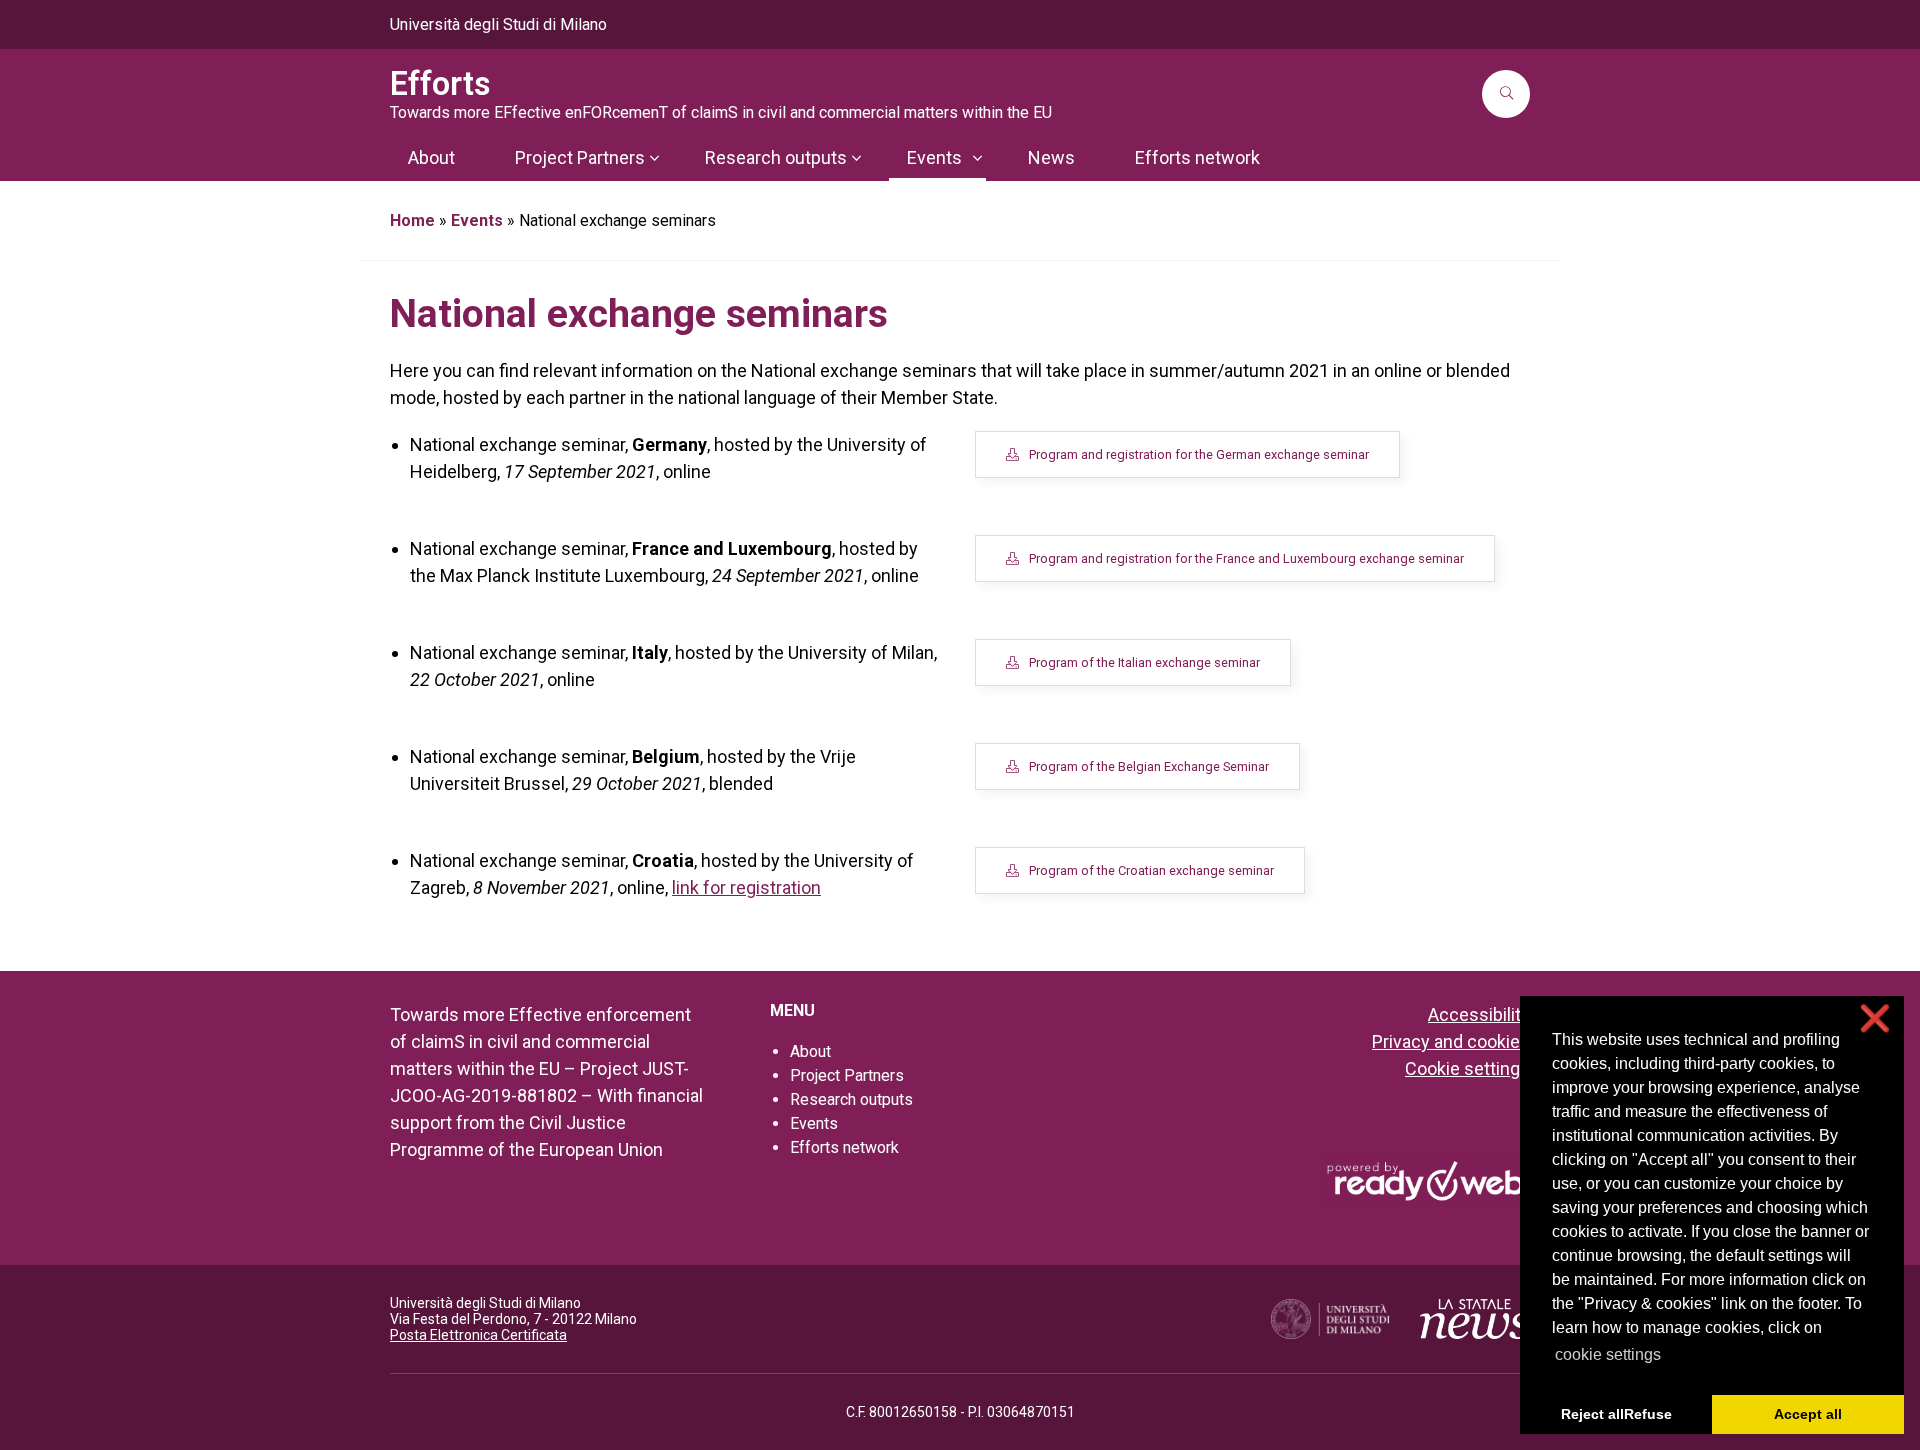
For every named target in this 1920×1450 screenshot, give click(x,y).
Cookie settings (1467, 1068)
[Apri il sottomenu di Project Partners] (654, 158)
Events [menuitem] (934, 157)
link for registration (746, 887)
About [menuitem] (431, 157)
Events (477, 220)
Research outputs (851, 1099)
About (810, 1051)
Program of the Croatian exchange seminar (1151, 870)
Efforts (440, 84)
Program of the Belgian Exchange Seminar (1149, 766)
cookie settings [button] (1608, 1354)
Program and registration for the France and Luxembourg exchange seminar (1246, 558)
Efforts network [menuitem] (1197, 157)
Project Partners (847, 1075)
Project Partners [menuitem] (580, 157)
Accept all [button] (1808, 1414)
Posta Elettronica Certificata (478, 1335)
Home (412, 220)
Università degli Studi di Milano (498, 24)
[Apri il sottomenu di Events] (977, 158)
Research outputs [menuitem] (776, 157)
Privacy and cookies (1451, 1041)
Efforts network (844, 1147)
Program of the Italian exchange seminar (1144, 662)
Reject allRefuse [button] (1616, 1414)
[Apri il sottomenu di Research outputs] (856, 158)
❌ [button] (1875, 1018)
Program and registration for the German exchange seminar (1199, 454)
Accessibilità (1479, 1014)
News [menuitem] (1051, 157)
